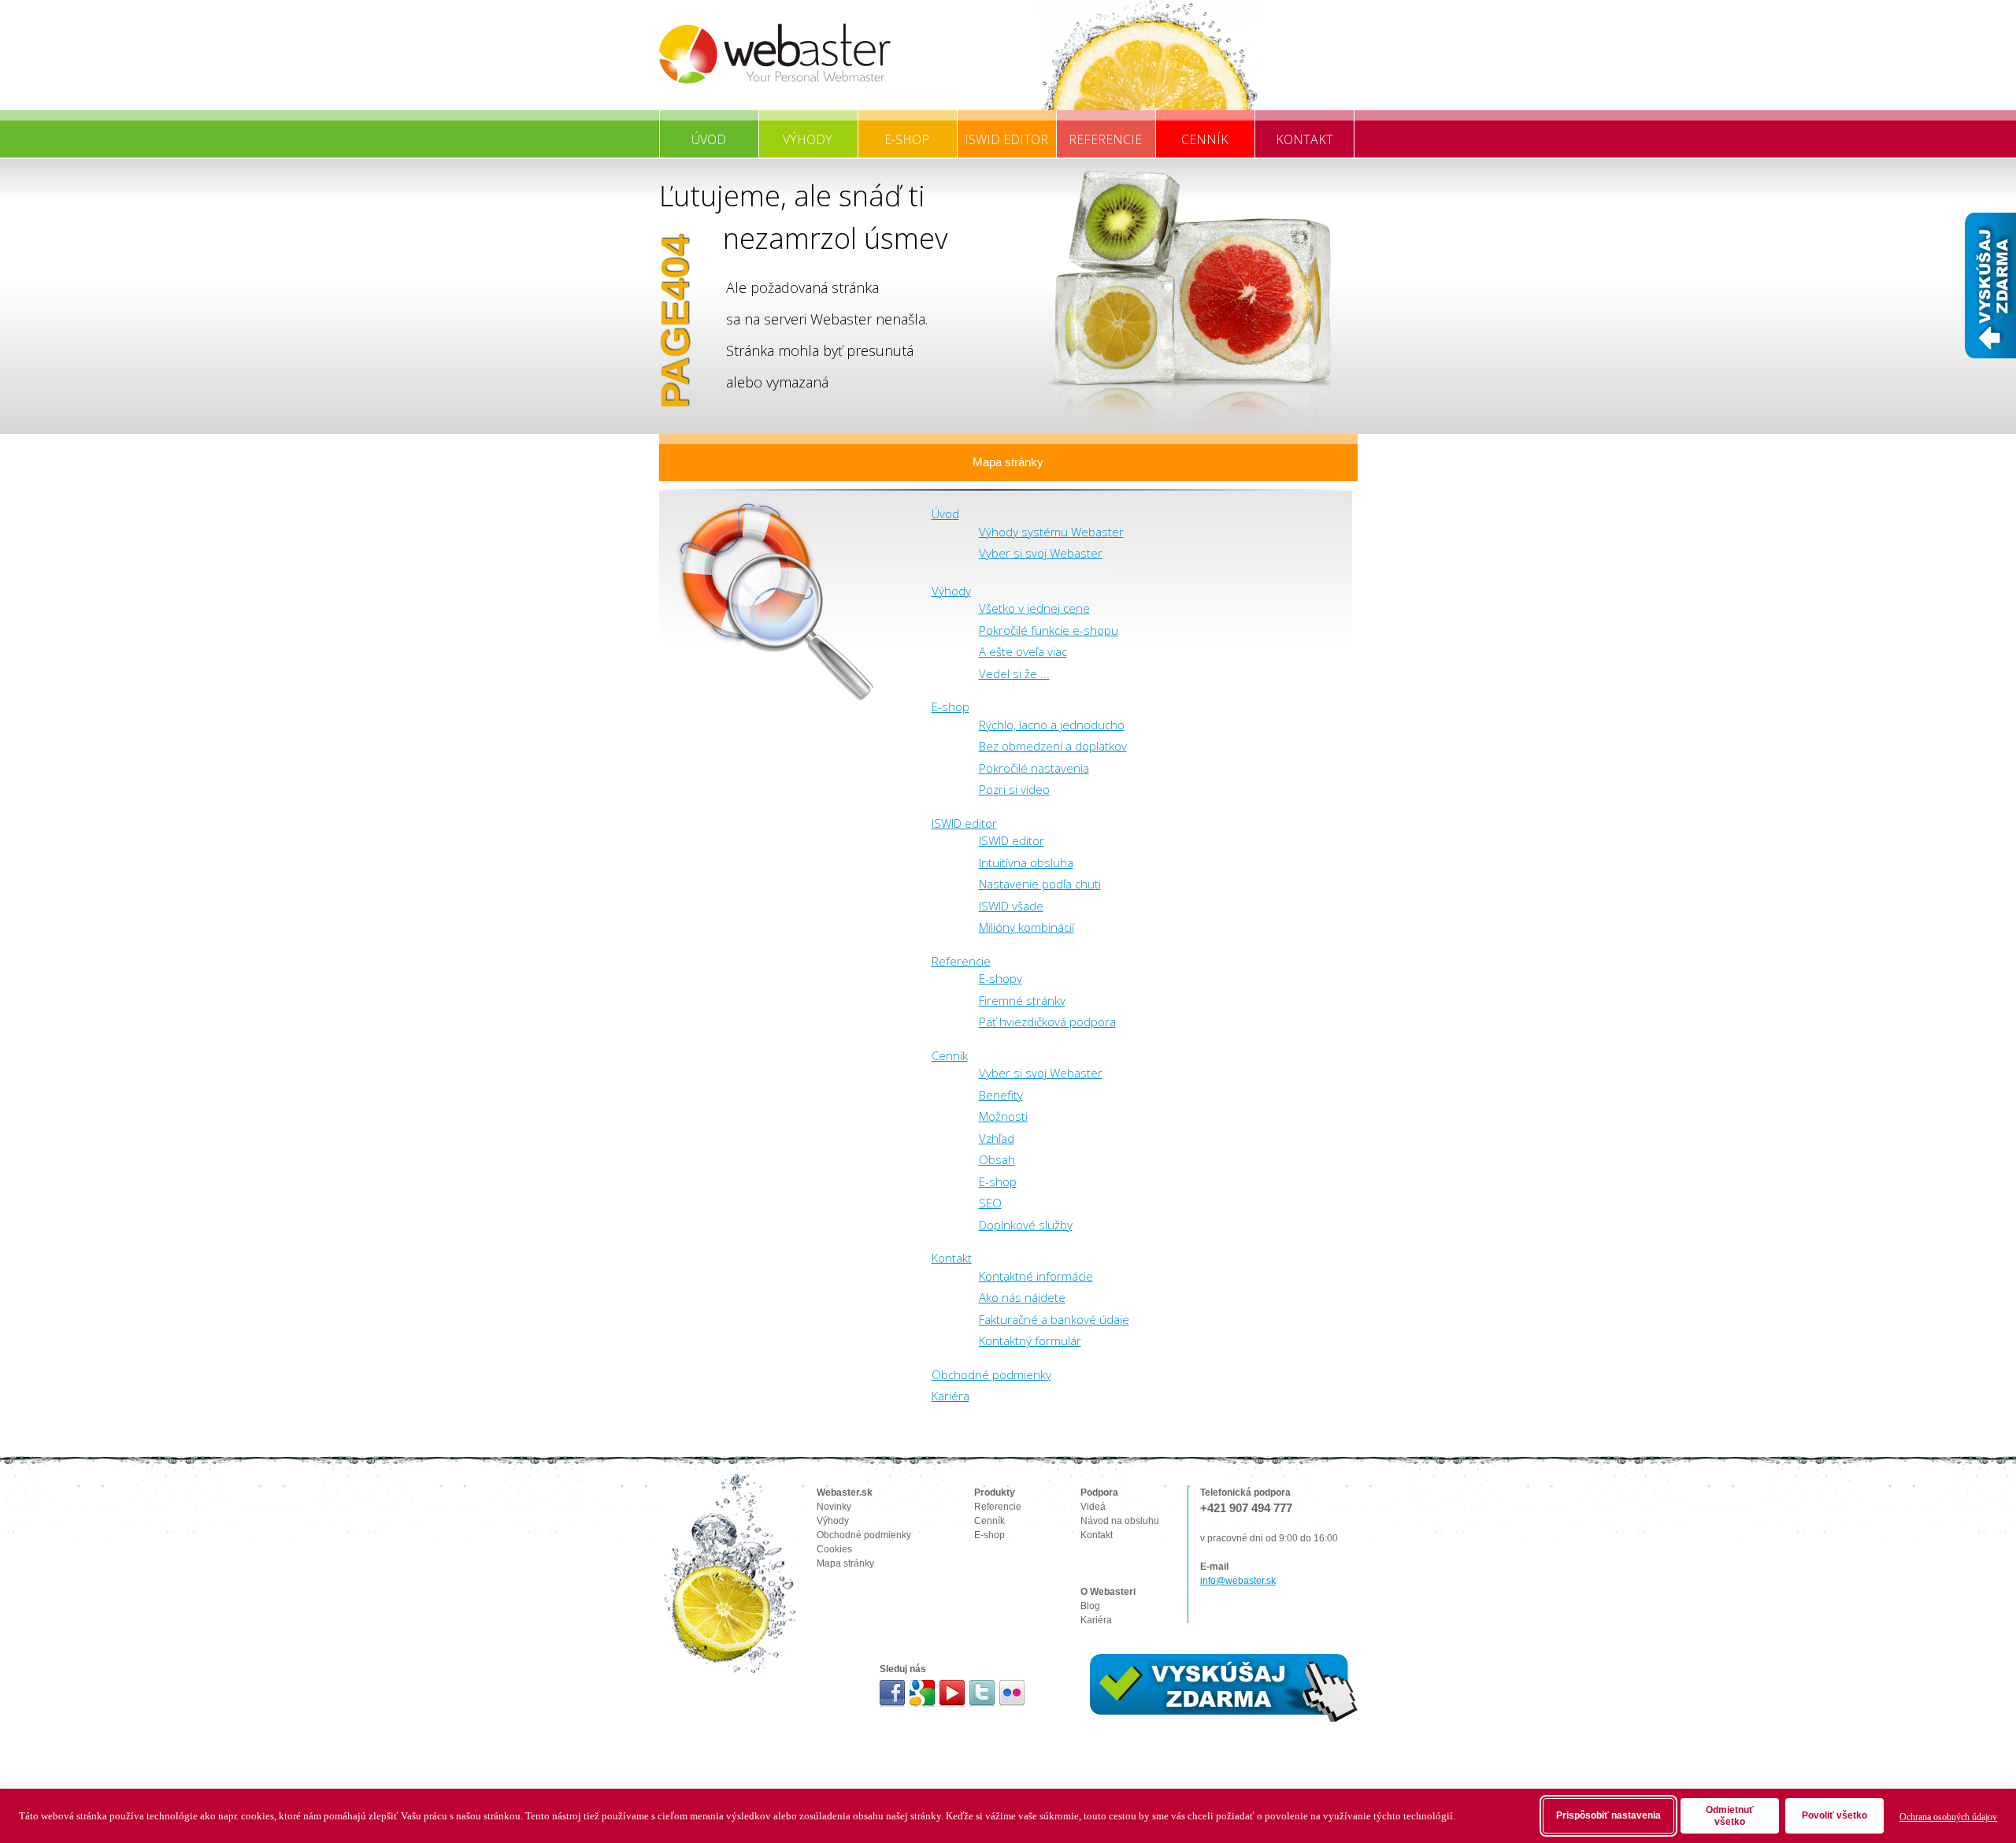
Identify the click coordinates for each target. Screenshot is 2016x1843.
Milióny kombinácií (1027, 927)
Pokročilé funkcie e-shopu (1049, 630)
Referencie (961, 961)
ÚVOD (709, 139)
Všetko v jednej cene (1034, 608)
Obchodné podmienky (991, 1374)
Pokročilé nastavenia (1034, 768)
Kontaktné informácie (1036, 1276)
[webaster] (775, 54)
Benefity (1001, 1095)
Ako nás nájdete (1022, 1297)
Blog (1090, 1606)
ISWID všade (1011, 906)
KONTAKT (1304, 139)
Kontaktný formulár (1030, 1341)
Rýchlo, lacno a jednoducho (1052, 725)
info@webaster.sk (1238, 1581)
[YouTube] (952, 1693)
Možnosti (1003, 1116)
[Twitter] (982, 1693)
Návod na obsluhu (1120, 1521)
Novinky (834, 1507)
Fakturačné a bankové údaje (1054, 1319)
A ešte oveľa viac (1023, 651)
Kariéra (951, 1396)
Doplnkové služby (1026, 1225)
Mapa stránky (1008, 462)
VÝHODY (808, 139)
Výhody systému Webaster (1051, 532)
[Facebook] (893, 1693)
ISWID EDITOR (1006, 139)
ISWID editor (964, 823)
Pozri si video (1014, 789)
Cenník (950, 1055)
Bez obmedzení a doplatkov (1053, 746)
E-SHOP (907, 139)
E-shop (951, 706)
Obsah (997, 1159)
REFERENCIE (1105, 139)
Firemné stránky (1022, 1000)
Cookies (834, 1549)
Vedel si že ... (1014, 673)
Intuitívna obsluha (1026, 862)
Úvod (945, 514)
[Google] (923, 1693)
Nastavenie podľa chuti (1040, 884)
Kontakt (952, 1258)
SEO (990, 1203)
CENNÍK (1205, 139)
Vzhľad (997, 1138)
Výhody (951, 591)
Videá (1093, 1507)
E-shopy (1001, 978)
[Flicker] (1012, 1693)
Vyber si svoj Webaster (1041, 553)
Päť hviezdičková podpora (1047, 1022)
